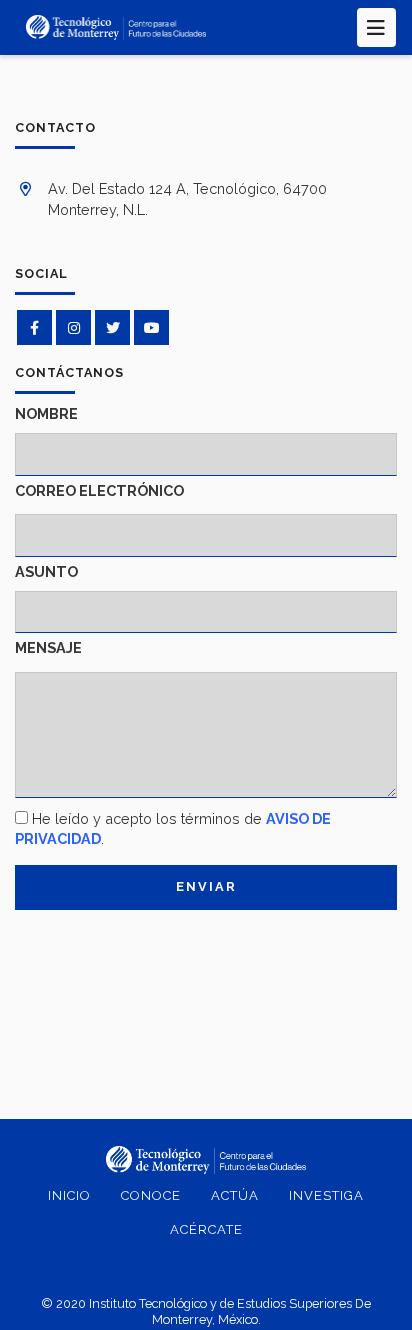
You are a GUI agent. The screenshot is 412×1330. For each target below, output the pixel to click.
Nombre (46, 413)
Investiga (326, 1195)
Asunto (46, 571)
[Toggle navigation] (376, 27)
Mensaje (48, 647)
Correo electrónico (99, 490)
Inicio (69, 1195)
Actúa (235, 1195)
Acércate (206, 1229)
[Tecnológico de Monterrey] (116, 27)
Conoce (151, 1195)
